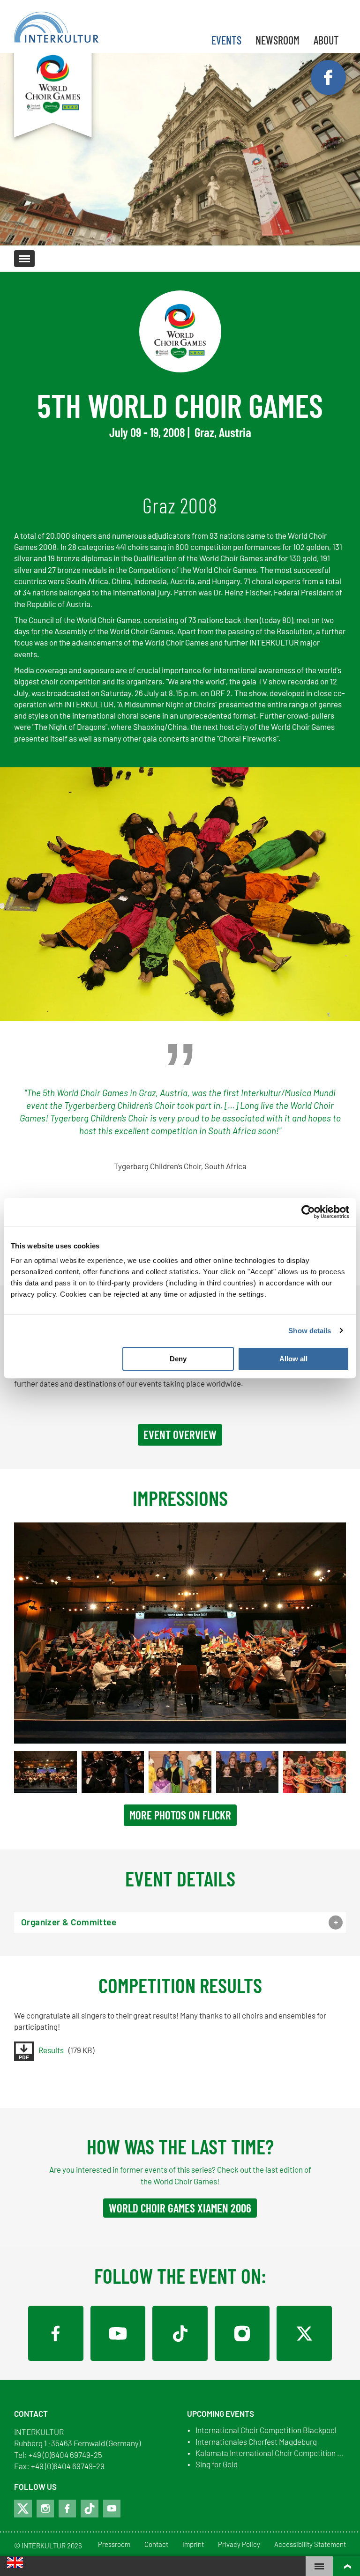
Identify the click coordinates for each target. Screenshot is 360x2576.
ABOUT (326, 40)
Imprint (193, 2545)
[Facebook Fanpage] (328, 78)
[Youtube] (112, 2509)
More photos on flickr (180, 1815)
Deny (178, 1359)
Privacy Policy (239, 2545)
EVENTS (226, 40)
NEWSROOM (277, 40)
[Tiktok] (90, 2509)
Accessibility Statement (310, 2545)
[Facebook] (56, 2333)
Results (51, 2050)
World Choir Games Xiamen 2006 (180, 2208)
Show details (310, 1331)
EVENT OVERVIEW (180, 1434)
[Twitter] (304, 2333)
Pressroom (114, 2545)
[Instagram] (242, 2333)
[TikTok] (180, 2333)
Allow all (293, 1359)
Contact (156, 2545)
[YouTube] (118, 2333)
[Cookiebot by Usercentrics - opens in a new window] (308, 1212)
